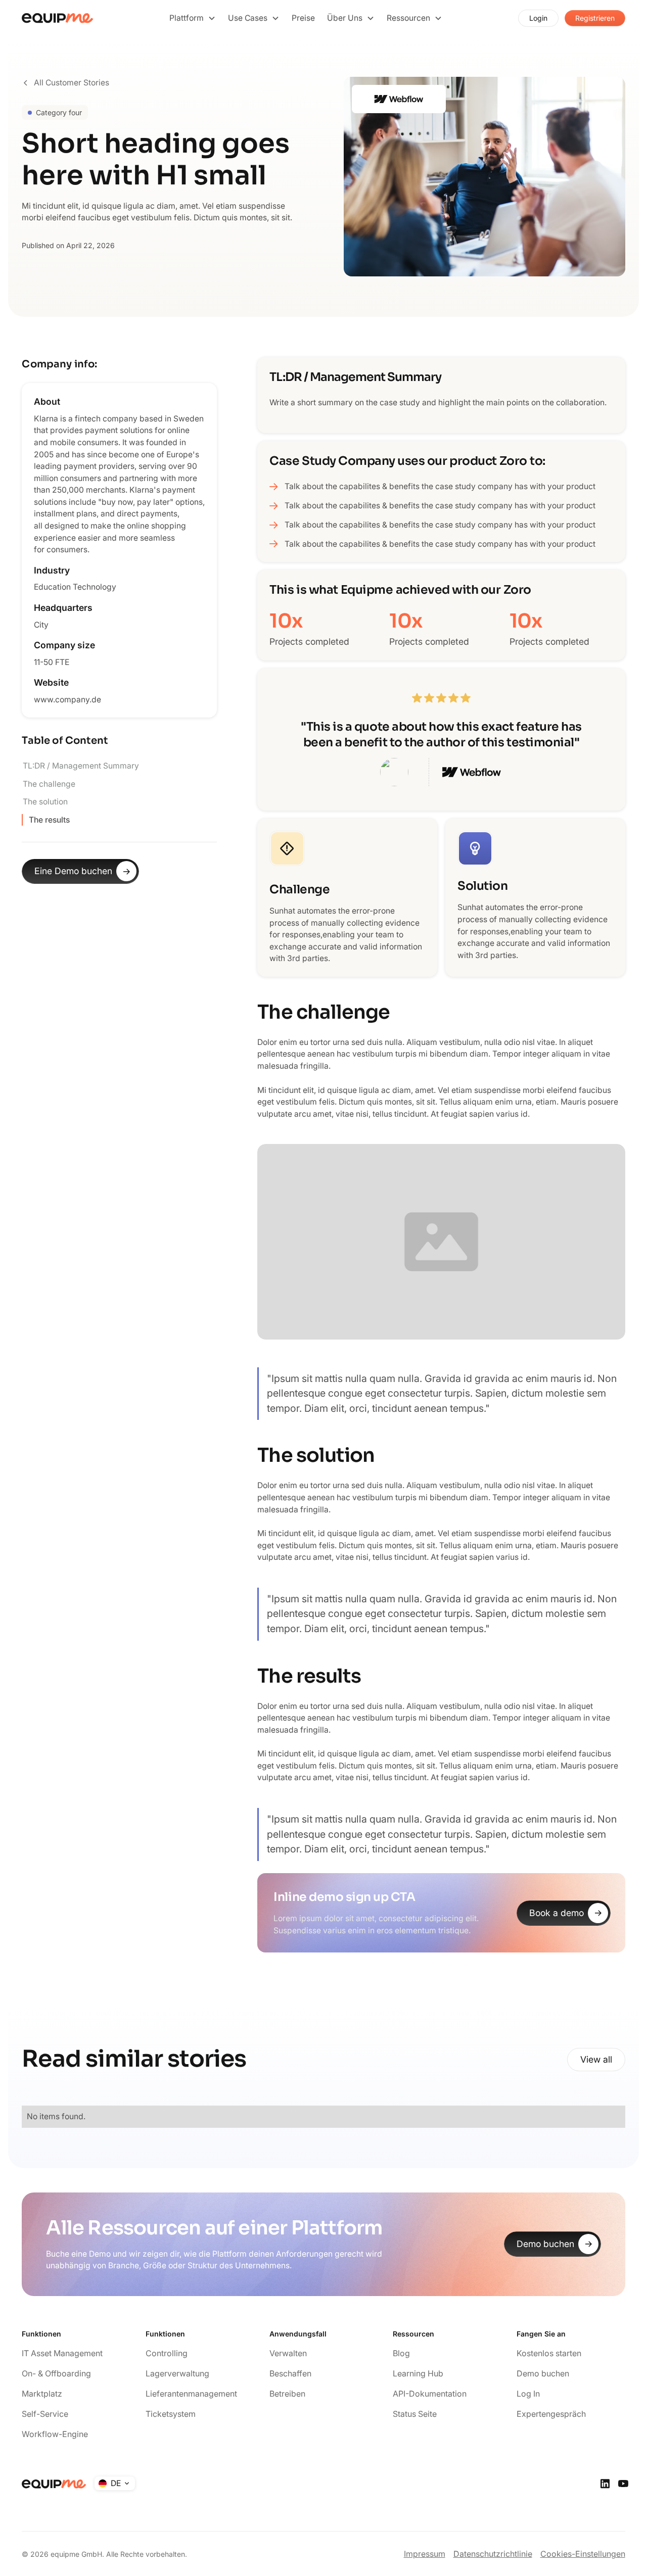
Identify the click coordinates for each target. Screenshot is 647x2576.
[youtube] (623, 2484)
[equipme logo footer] (54, 2484)
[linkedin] (605, 2484)
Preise (303, 18)
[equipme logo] (58, 18)
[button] (193, 18)
